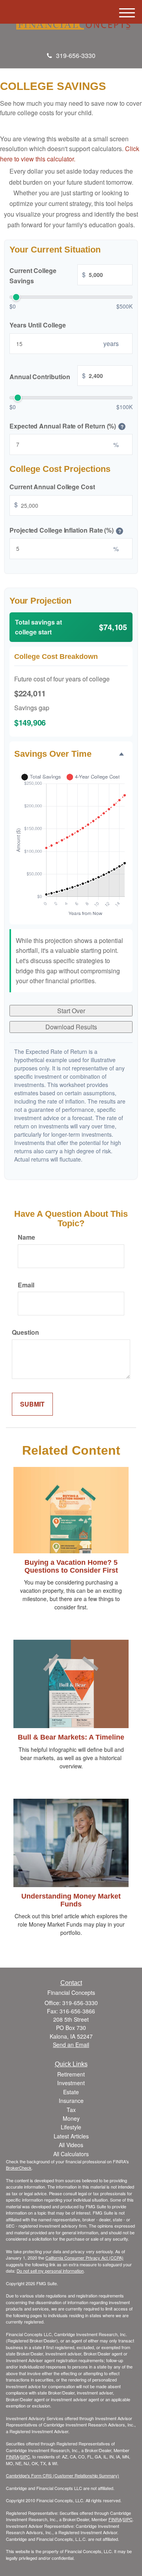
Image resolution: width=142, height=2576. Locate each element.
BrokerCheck (19, 2168)
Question (25, 1332)
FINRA (12, 2456)
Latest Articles (71, 2136)
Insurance (71, 2101)
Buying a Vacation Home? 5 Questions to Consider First (71, 1566)
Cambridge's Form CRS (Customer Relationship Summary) (63, 2475)
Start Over (71, 1011)
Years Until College (37, 325)
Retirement (71, 2074)
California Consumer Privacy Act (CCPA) (84, 2258)
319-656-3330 (76, 55)
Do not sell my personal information (50, 2271)
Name (26, 1237)
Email (26, 1285)
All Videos (71, 2145)
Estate (71, 2092)
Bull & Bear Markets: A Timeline (71, 1737)
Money (71, 2118)
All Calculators (71, 2154)
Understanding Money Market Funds (71, 1900)
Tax (71, 2110)
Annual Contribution (48, 376)
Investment (71, 2083)
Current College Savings (48, 276)
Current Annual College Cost (52, 487)
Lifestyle (71, 2127)
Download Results (71, 1027)
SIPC (25, 2456)
